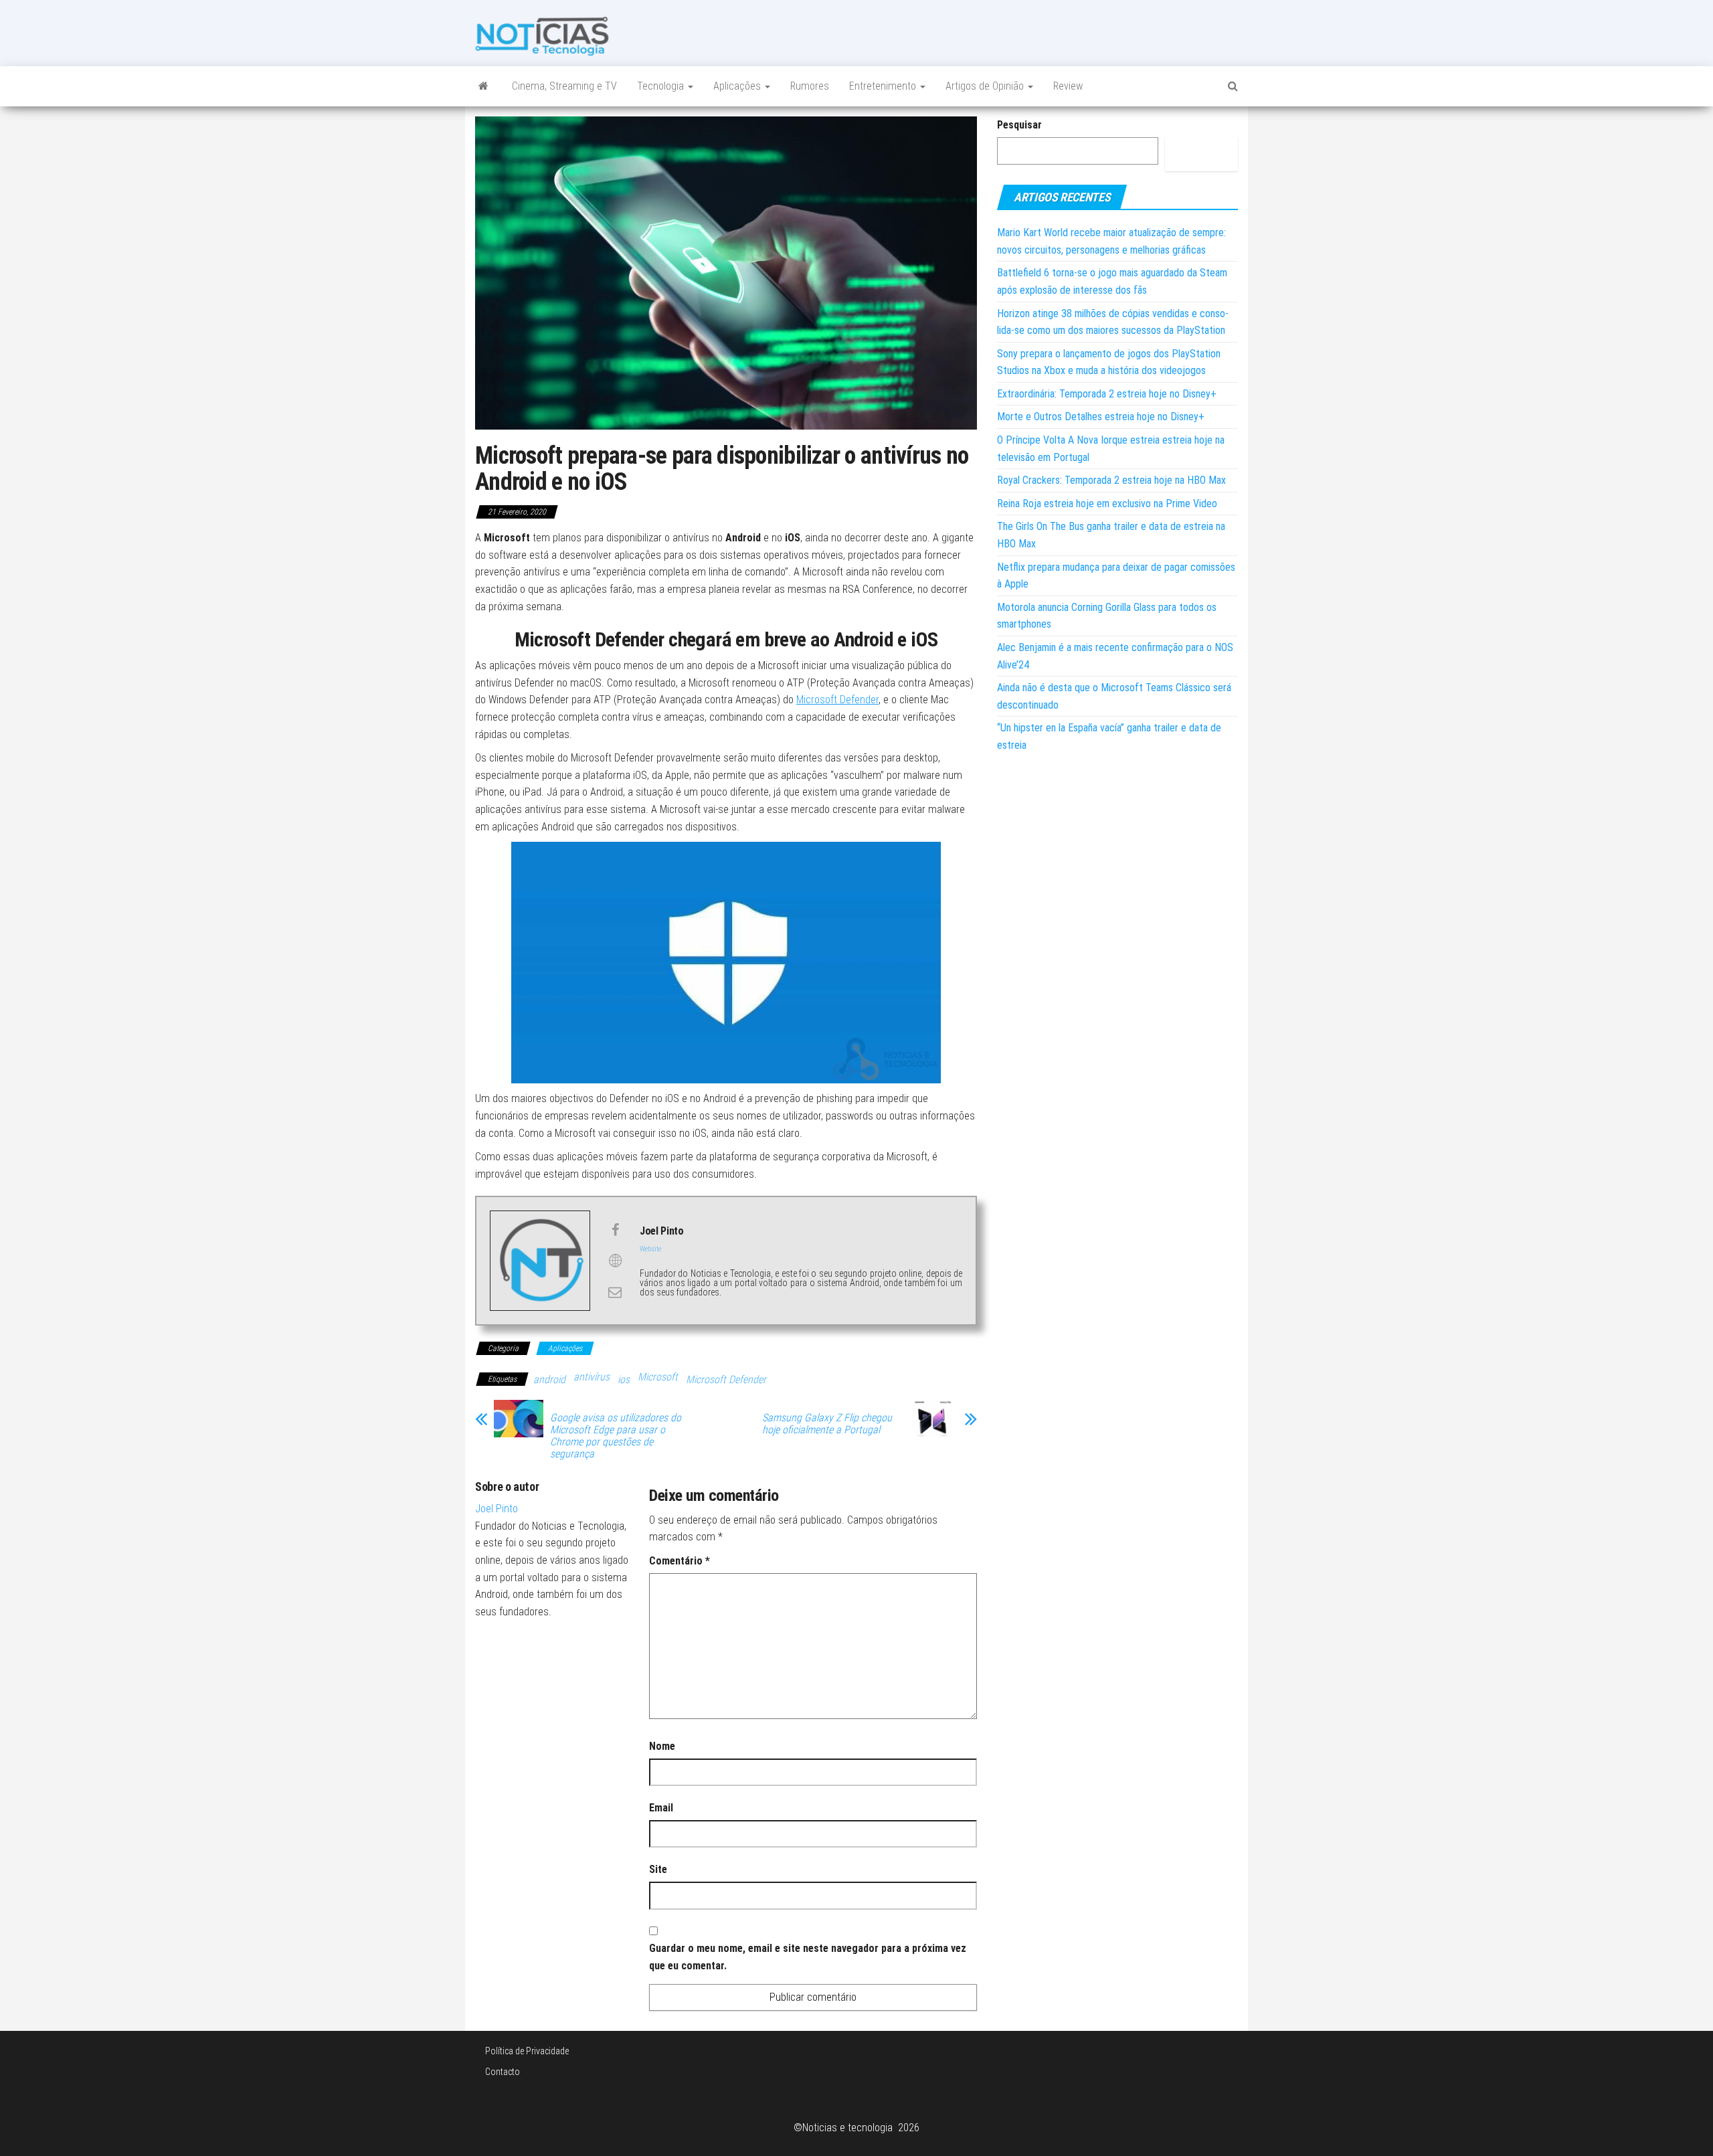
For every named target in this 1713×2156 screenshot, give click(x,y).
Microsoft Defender (837, 700)
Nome (662, 1746)
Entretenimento (884, 86)
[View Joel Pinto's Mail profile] (615, 1292)
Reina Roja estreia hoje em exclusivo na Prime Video (1107, 504)
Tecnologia (662, 86)
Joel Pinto (497, 1509)
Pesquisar (1019, 125)
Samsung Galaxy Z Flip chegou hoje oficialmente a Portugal (827, 1424)
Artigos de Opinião (986, 86)
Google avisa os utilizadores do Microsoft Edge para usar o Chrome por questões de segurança (616, 1436)
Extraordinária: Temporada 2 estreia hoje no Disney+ (1107, 394)
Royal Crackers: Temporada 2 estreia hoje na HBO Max (1111, 480)
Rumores (810, 86)
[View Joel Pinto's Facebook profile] (615, 1230)
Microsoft (658, 1377)
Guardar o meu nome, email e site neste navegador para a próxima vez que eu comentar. (808, 1957)
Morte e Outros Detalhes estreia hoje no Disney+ (1101, 417)
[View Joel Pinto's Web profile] (615, 1261)
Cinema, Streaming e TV (564, 86)
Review (1068, 86)
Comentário (680, 1561)
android (549, 1379)
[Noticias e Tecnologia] (483, 86)
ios (624, 1379)
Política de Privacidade (527, 2051)
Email (661, 1808)
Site (658, 1869)
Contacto (503, 2072)
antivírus (592, 1377)
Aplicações (738, 86)
